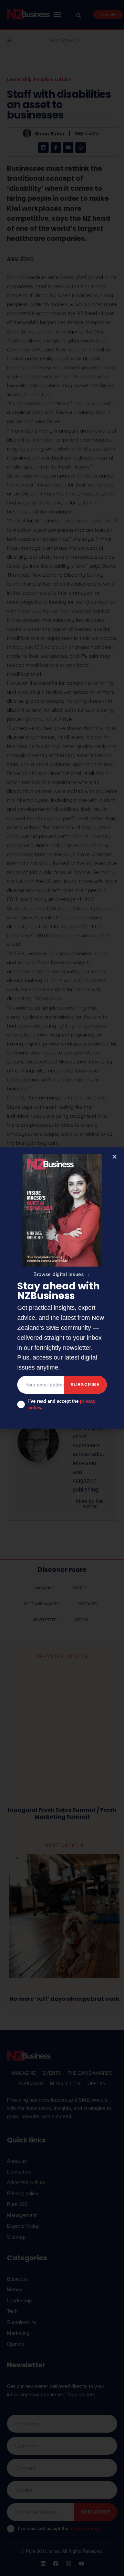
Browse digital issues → (62, 1274)
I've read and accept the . (62, 1405)
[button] (115, 1157)
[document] (62, 1288)
